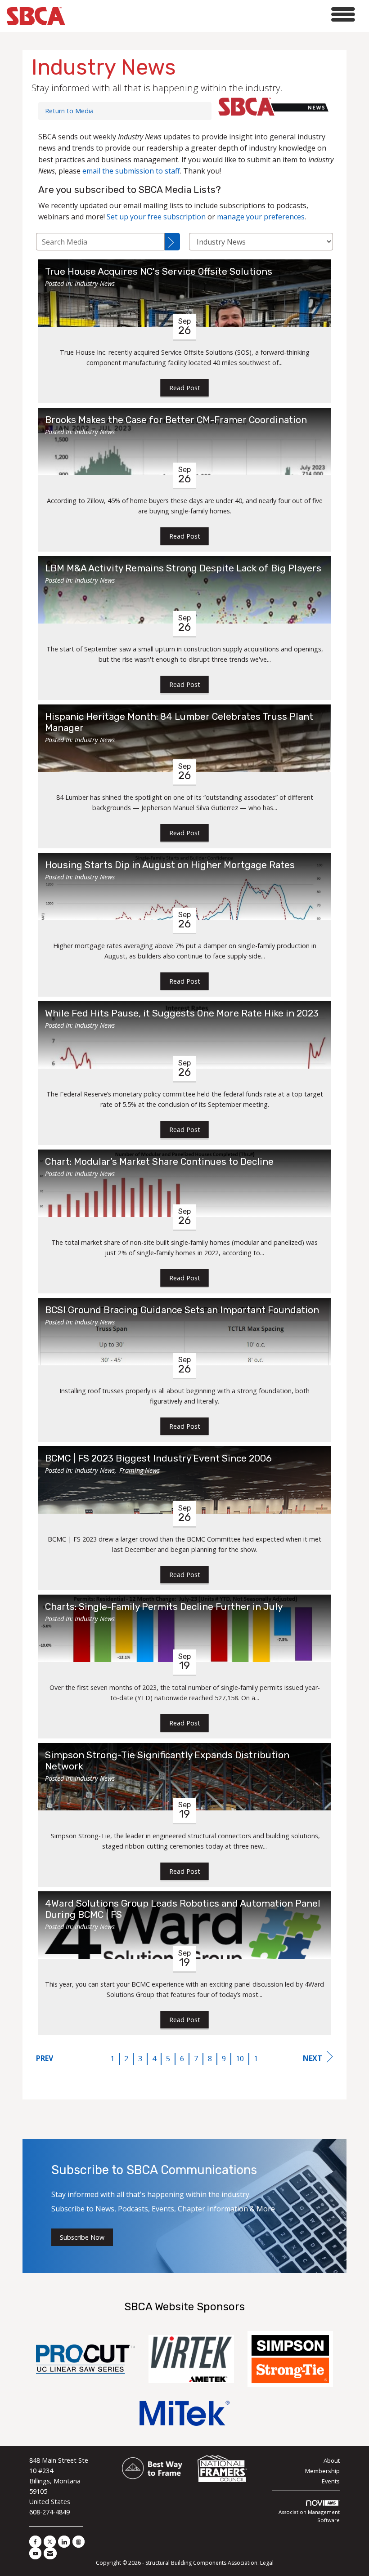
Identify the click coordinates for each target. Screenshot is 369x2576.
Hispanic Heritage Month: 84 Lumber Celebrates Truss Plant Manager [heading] (179, 722)
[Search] (172, 242)
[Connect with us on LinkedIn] (64, 2542)
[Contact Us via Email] (50, 2553)
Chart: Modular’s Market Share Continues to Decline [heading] (159, 1162)
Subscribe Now (82, 2237)
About (332, 2460)
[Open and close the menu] (213, 15)
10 (240, 2059)
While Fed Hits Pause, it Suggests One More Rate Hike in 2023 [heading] (182, 1013)
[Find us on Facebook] (35, 2542)
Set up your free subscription (156, 217)
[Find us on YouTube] (35, 2553)
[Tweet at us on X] (50, 2542)
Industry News (95, 283)
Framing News (139, 1470)
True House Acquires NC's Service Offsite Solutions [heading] (159, 272)
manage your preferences (261, 217)
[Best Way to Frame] (153, 2469)
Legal (267, 2563)
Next (313, 2058)
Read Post (185, 388)
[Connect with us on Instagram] (79, 2542)
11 (258, 2059)
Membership (322, 2471)
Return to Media (69, 111)
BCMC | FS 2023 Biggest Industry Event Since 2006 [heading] (158, 1458)
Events (331, 2481)
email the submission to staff (131, 171)
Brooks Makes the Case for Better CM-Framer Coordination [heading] (176, 420)
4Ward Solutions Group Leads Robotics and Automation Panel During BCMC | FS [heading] (183, 1909)
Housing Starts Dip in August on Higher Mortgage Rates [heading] (170, 865)
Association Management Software (309, 2516)
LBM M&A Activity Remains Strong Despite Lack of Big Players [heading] (183, 568)
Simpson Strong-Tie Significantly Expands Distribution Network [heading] (167, 1761)
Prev (45, 2058)
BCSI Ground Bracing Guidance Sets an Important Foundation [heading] (182, 1310)
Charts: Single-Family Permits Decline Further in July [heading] (164, 1607)
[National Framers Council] (222, 2469)
